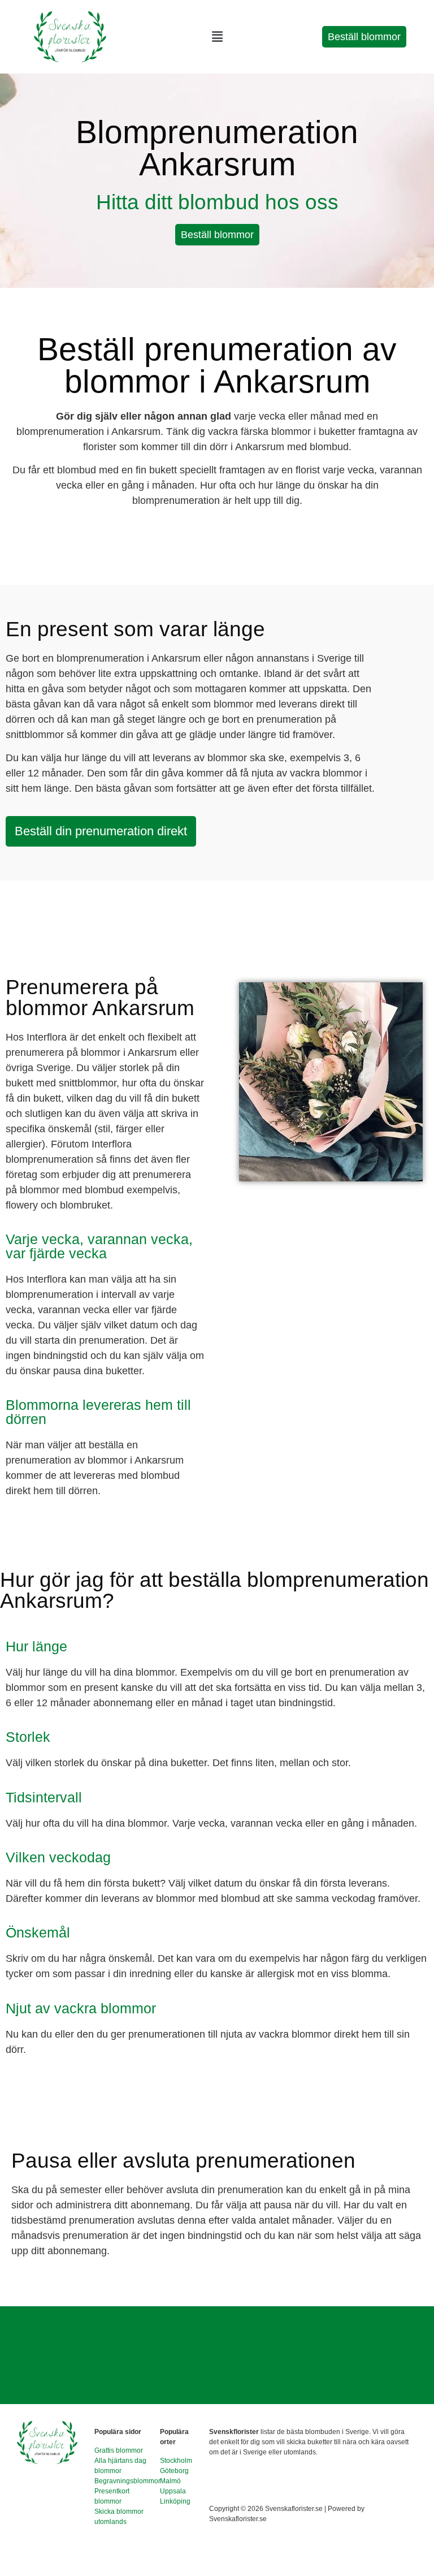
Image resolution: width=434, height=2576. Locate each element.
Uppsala (173, 2491)
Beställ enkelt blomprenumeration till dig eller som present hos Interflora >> (208, 2355)
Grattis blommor (119, 2450)
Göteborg (174, 2471)
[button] (217, 37)
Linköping (175, 2501)
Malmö (170, 2481)
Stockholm (176, 2461)
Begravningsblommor (127, 2481)
